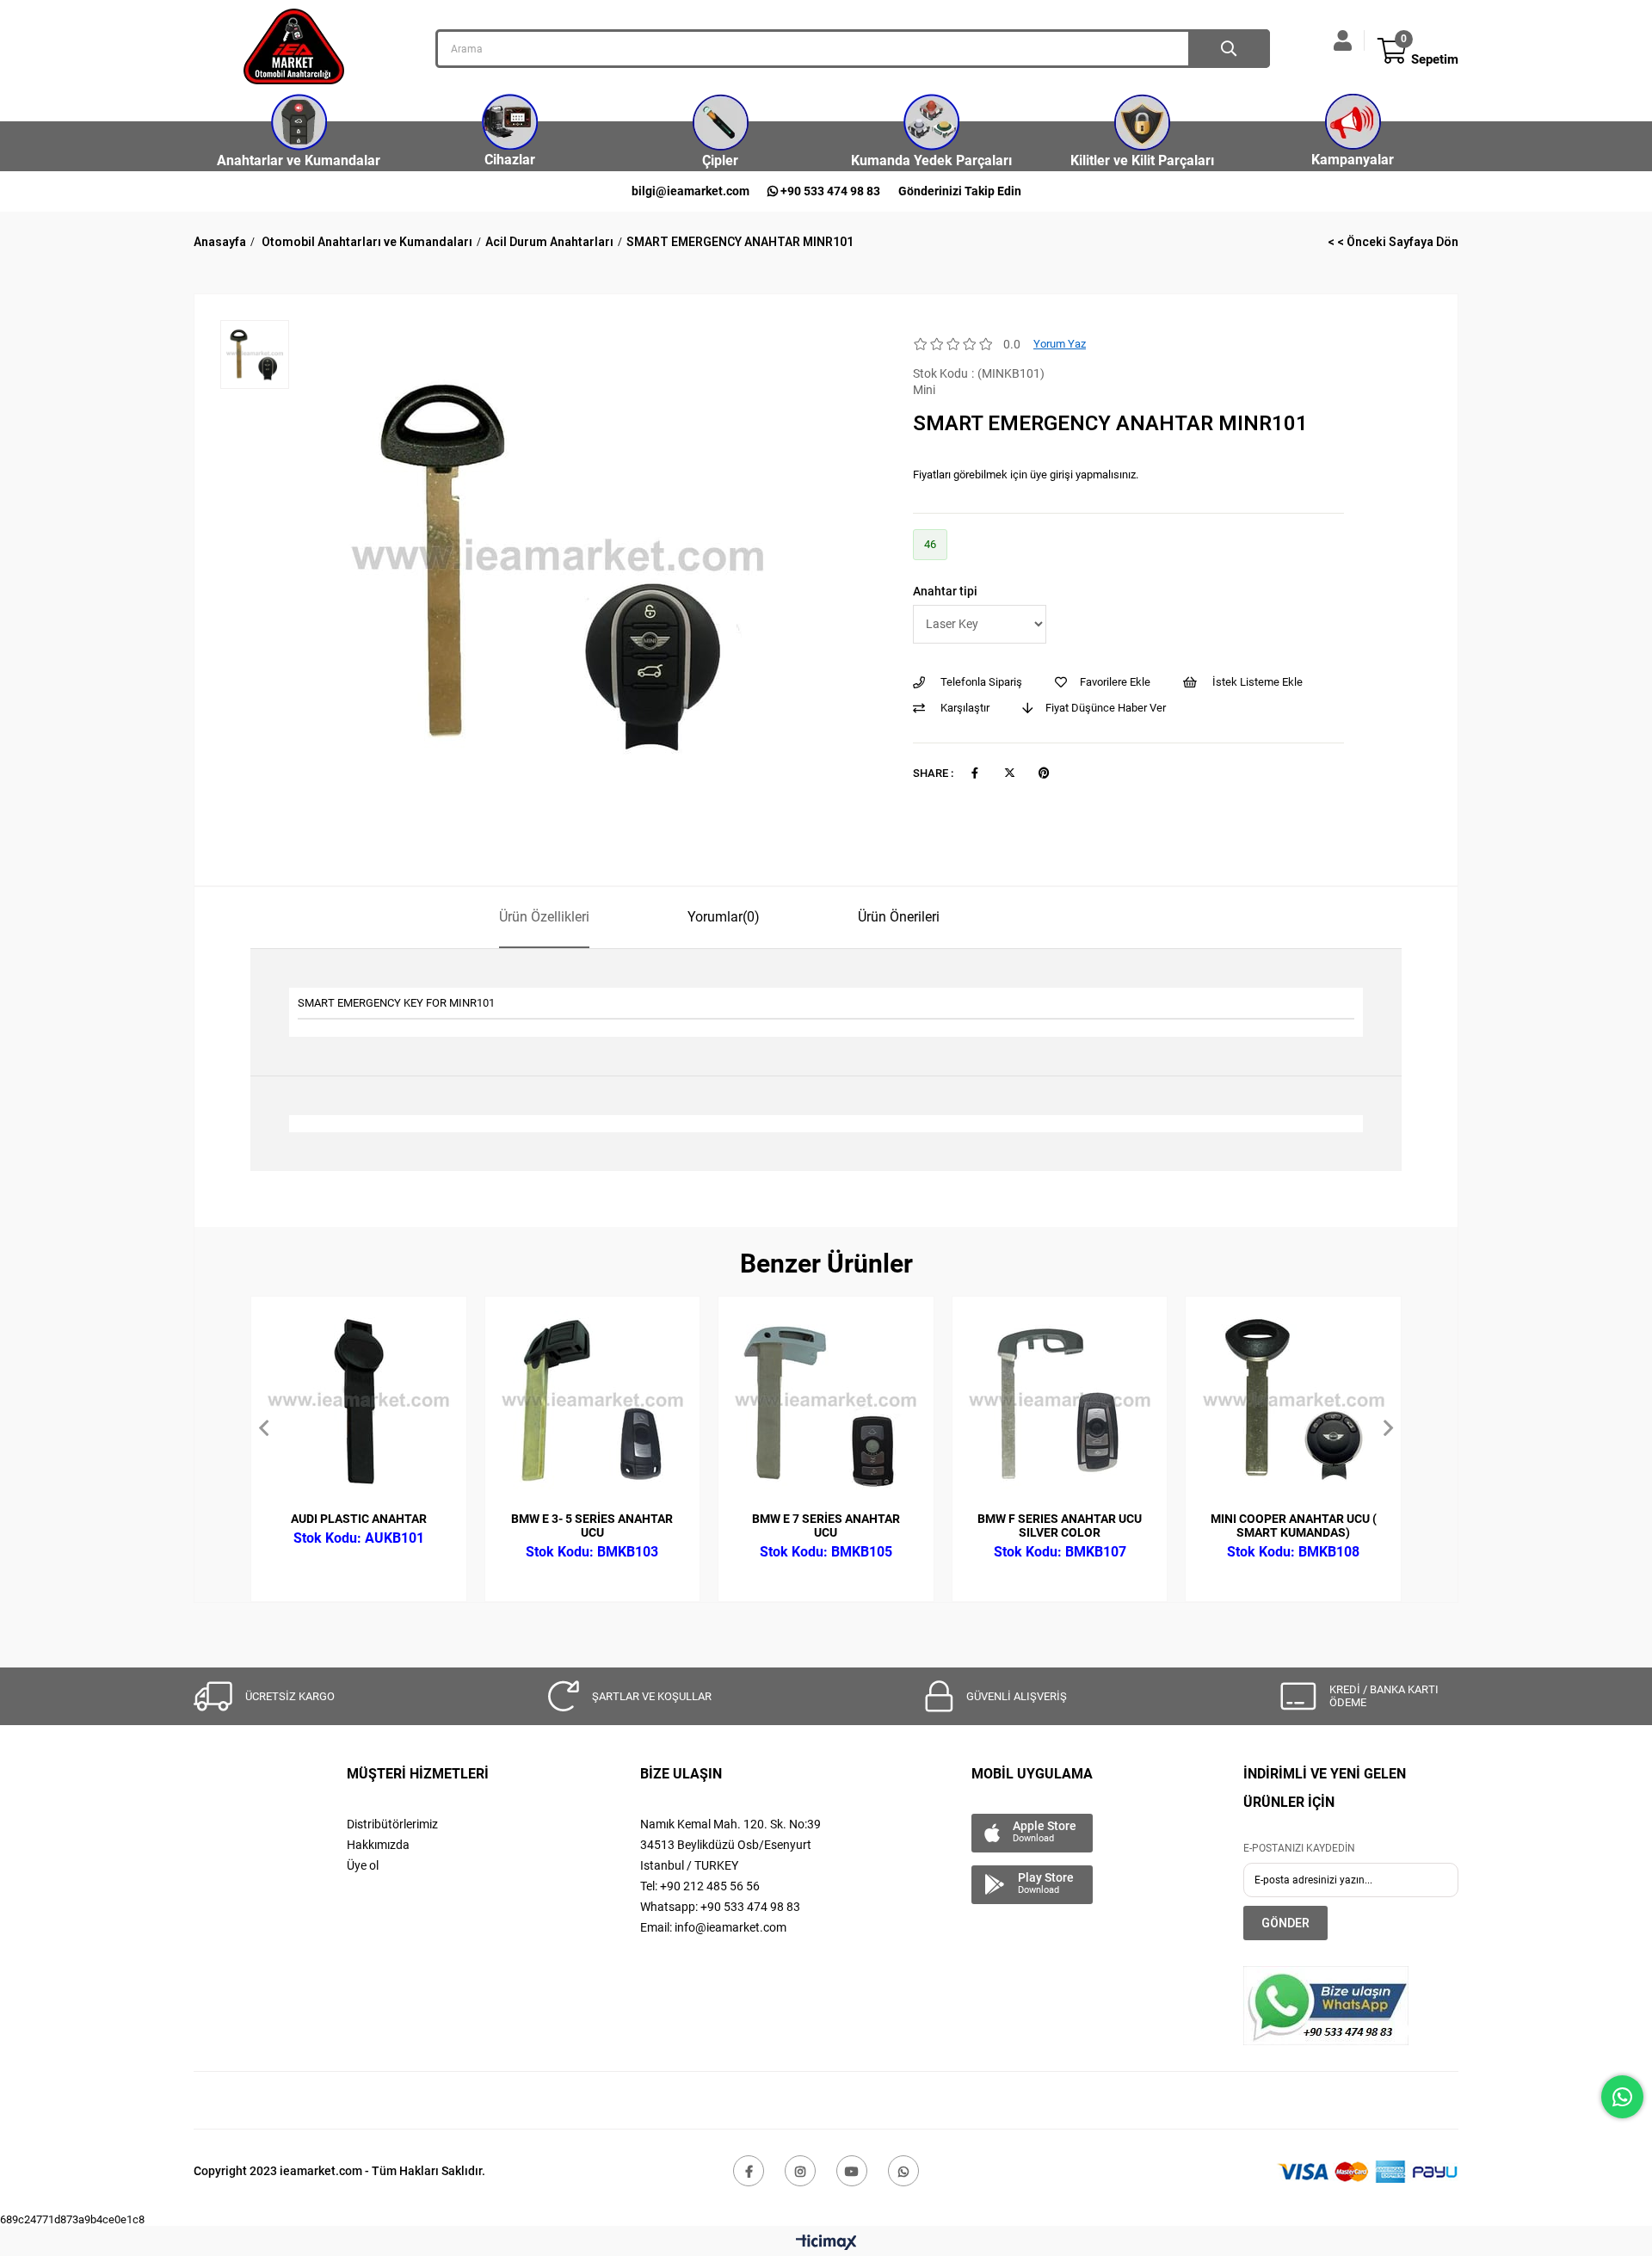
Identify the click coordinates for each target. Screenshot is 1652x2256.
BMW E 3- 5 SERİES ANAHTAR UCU (592, 1526)
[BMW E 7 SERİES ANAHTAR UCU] (826, 1404)
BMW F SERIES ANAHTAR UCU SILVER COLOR (1060, 1526)
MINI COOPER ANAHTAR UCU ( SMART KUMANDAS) (1294, 1526)
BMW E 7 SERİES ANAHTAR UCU (826, 1526)
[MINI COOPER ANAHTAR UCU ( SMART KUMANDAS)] (1293, 1404)
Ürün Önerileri (899, 917)
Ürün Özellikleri (544, 917)
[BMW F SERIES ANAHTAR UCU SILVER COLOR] (1060, 1404)
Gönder (1285, 1923)
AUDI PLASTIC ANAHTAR (359, 1519)
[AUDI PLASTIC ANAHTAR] (359, 1404)
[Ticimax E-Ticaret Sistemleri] (826, 2244)
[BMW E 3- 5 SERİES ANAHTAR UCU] (593, 1404)
